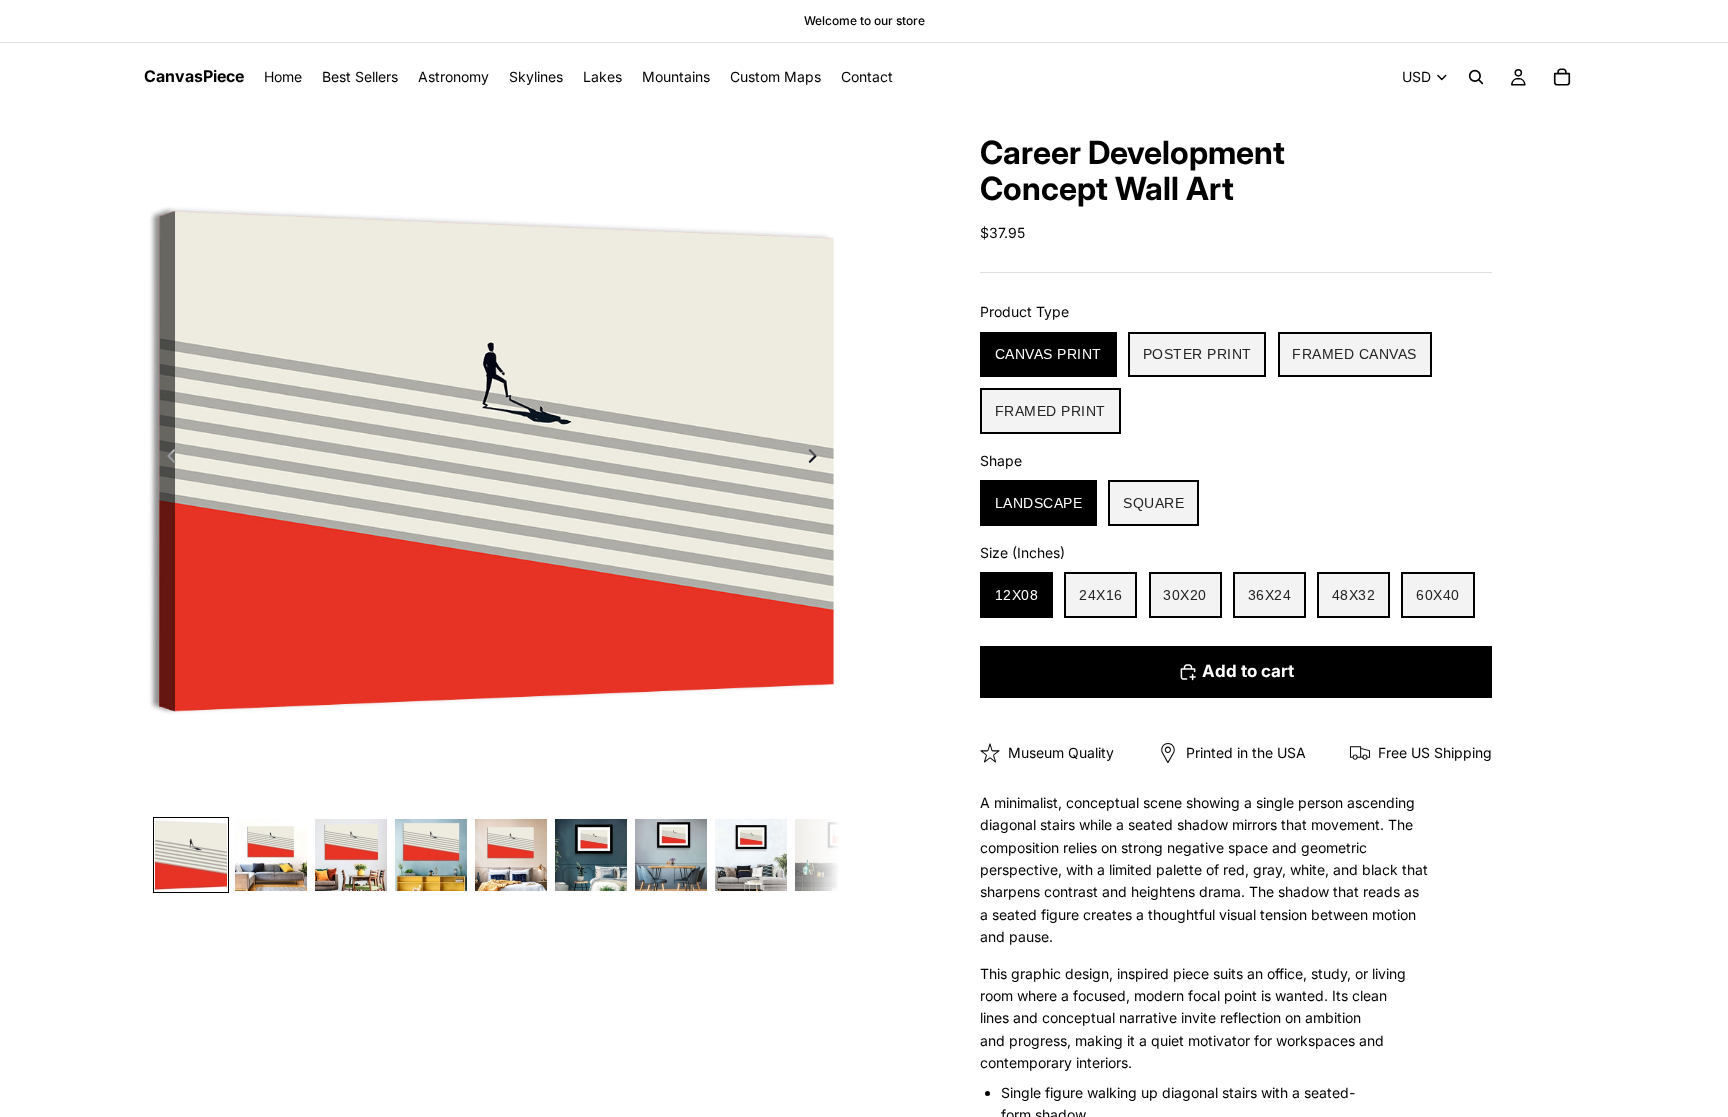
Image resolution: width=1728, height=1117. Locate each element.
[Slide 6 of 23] (591, 855)
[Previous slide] (166, 459)
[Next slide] (818, 459)
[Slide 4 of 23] (431, 855)
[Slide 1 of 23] (191, 855)
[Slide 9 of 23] (831, 855)
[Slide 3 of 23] (351, 855)
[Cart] (1562, 77)
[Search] (1476, 77)
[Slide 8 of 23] (751, 855)
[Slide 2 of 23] (271, 855)
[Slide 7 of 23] (671, 855)
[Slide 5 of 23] (511, 855)
